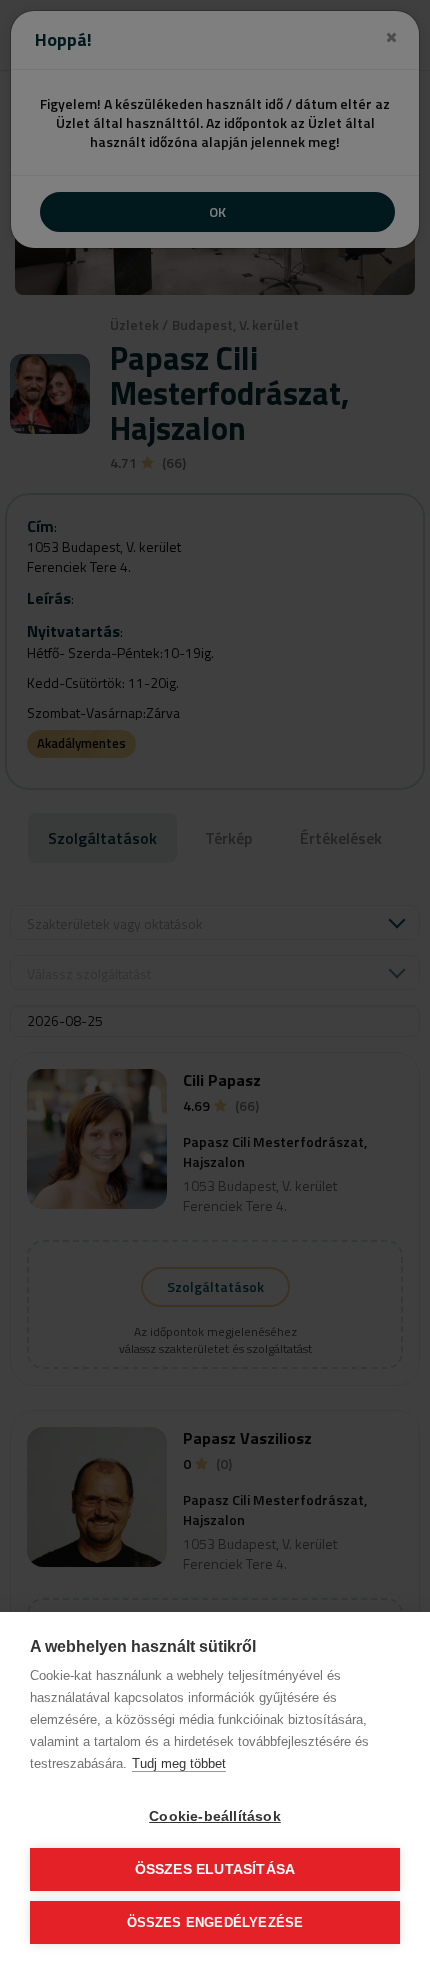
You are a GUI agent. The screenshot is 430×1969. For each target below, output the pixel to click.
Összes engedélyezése (215, 1922)
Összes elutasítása (215, 1869)
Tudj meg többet (179, 1763)
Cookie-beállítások (215, 1816)
